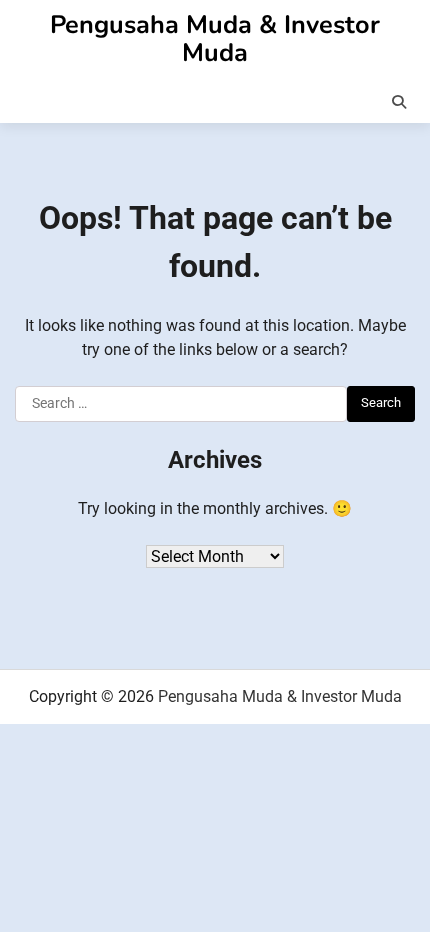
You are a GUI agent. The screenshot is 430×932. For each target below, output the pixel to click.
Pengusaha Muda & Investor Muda (215, 38)
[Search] (399, 102)
